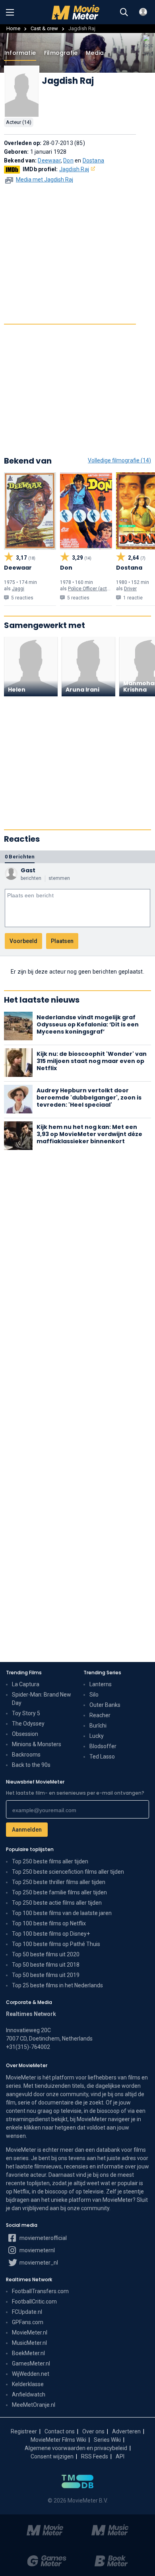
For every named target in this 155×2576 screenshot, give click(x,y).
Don (68, 160)
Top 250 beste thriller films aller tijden (59, 1882)
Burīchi (98, 1726)
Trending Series (102, 1673)
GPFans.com (28, 2322)
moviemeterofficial (43, 2238)
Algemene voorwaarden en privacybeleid (76, 2448)
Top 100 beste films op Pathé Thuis (56, 1944)
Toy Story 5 (26, 1713)
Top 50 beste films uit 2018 (46, 1965)
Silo (94, 1695)
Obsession (25, 1734)
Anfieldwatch (29, 2394)
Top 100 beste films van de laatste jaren (62, 1913)
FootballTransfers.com (40, 2291)
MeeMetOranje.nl (34, 2405)
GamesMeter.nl (31, 2363)
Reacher (100, 1715)
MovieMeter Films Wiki (58, 2440)
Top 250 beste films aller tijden (50, 1861)
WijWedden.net (31, 2374)
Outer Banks (105, 1705)
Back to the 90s (31, 1765)
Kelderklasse (28, 2384)
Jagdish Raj (74, 169)
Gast (28, 870)
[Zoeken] (124, 12)
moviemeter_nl (38, 2263)
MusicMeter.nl (29, 2343)
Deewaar (49, 160)
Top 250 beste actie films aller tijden (57, 1903)
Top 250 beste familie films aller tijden (59, 1892)
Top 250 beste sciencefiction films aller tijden (68, 1872)
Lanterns (101, 1684)
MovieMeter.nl (30, 2333)
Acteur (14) (19, 122)
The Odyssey (28, 1724)
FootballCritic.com (34, 2302)
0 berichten (20, 857)
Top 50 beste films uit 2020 (46, 1954)
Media (95, 53)
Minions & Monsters (37, 1744)
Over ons (93, 2431)
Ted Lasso (102, 1757)
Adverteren (126, 2431)
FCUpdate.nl (27, 2312)
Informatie (20, 53)
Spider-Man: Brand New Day (42, 1699)
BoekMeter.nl (28, 2353)
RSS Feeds (95, 2456)
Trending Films (24, 1673)
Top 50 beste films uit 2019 (46, 1975)
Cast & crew (44, 28)
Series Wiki (107, 2440)
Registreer (24, 2431)
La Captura (26, 1684)
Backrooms (26, 1755)
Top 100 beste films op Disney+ (51, 1934)
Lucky (97, 1736)
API (120, 2456)
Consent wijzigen (52, 2456)
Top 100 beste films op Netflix (49, 1923)
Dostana (93, 160)
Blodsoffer (103, 1746)
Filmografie (61, 53)
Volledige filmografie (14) (119, 460)
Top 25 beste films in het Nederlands (57, 1985)
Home (13, 28)
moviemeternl (37, 2250)
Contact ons (60, 2431)
